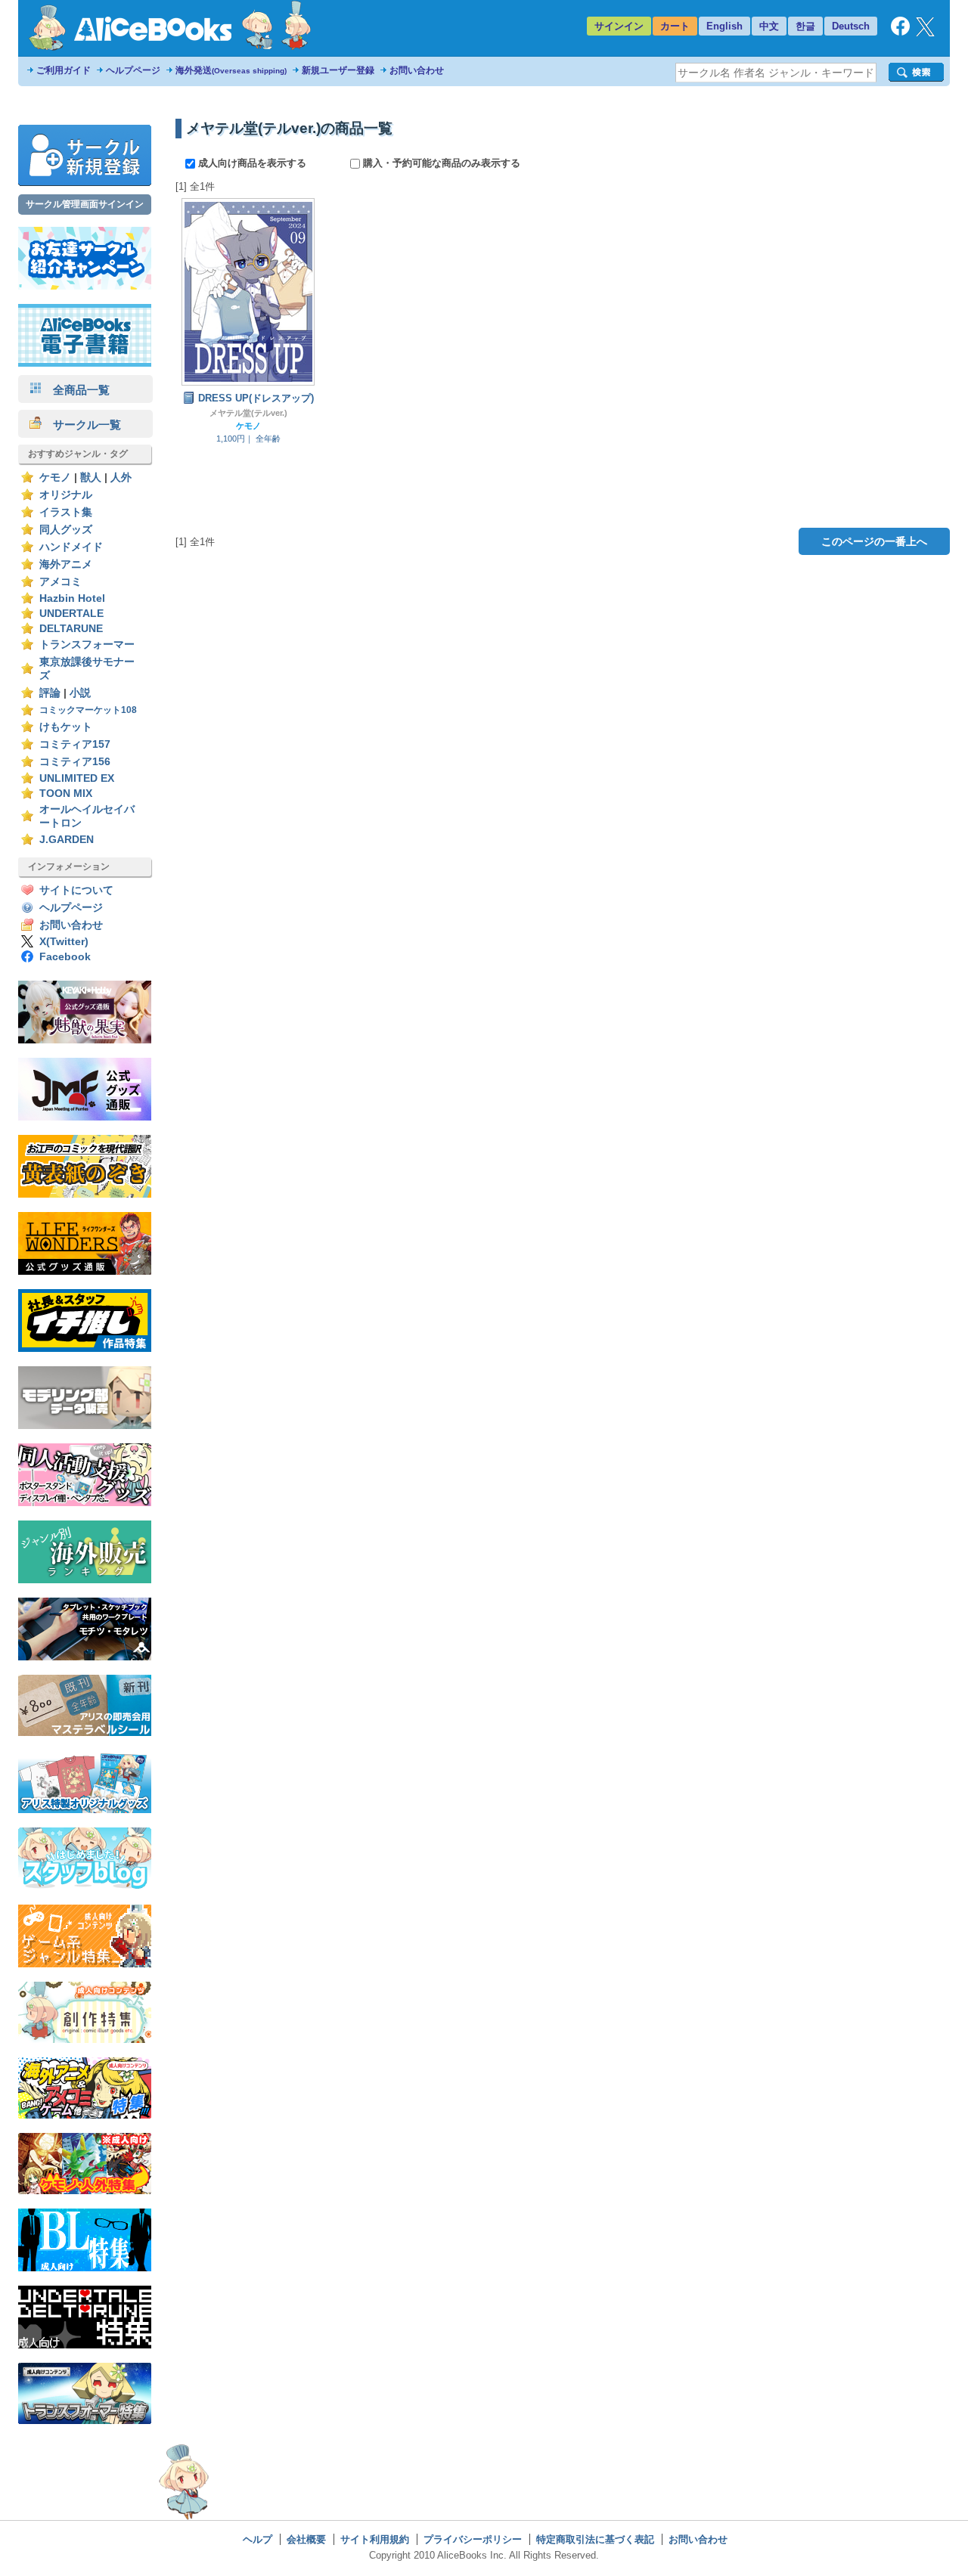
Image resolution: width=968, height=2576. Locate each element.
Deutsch (851, 26)
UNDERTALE (71, 614)
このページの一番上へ (874, 541)
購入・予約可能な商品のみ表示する (440, 163)
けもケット (66, 727)
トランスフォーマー (87, 645)
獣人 (91, 477)
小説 (80, 693)
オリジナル (66, 495)
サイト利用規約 (375, 2539)
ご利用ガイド (64, 70)
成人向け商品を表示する (252, 163)
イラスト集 (66, 512)
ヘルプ (258, 2539)
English (724, 26)
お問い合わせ (417, 70)
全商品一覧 (76, 390)
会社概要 (306, 2539)
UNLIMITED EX (77, 778)
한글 (805, 26)
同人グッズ (66, 530)
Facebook (65, 957)
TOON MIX (66, 794)
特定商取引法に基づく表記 (595, 2539)
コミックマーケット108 (88, 710)
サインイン (619, 26)
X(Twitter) (64, 942)
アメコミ (60, 582)
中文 (769, 26)
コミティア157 (75, 744)
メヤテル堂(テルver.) (248, 413)
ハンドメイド (71, 547)
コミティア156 (75, 762)
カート (675, 26)
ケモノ (55, 477)
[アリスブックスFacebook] (900, 32)
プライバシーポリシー (473, 2539)
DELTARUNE (71, 629)
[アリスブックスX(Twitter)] (925, 33)
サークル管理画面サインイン (85, 204)
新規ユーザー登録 (338, 70)
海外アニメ (66, 564)
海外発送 (231, 70)
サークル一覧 (81, 425)
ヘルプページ (133, 70)
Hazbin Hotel (72, 598)
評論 (50, 693)
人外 (121, 477)
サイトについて (76, 890)
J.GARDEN (67, 840)
